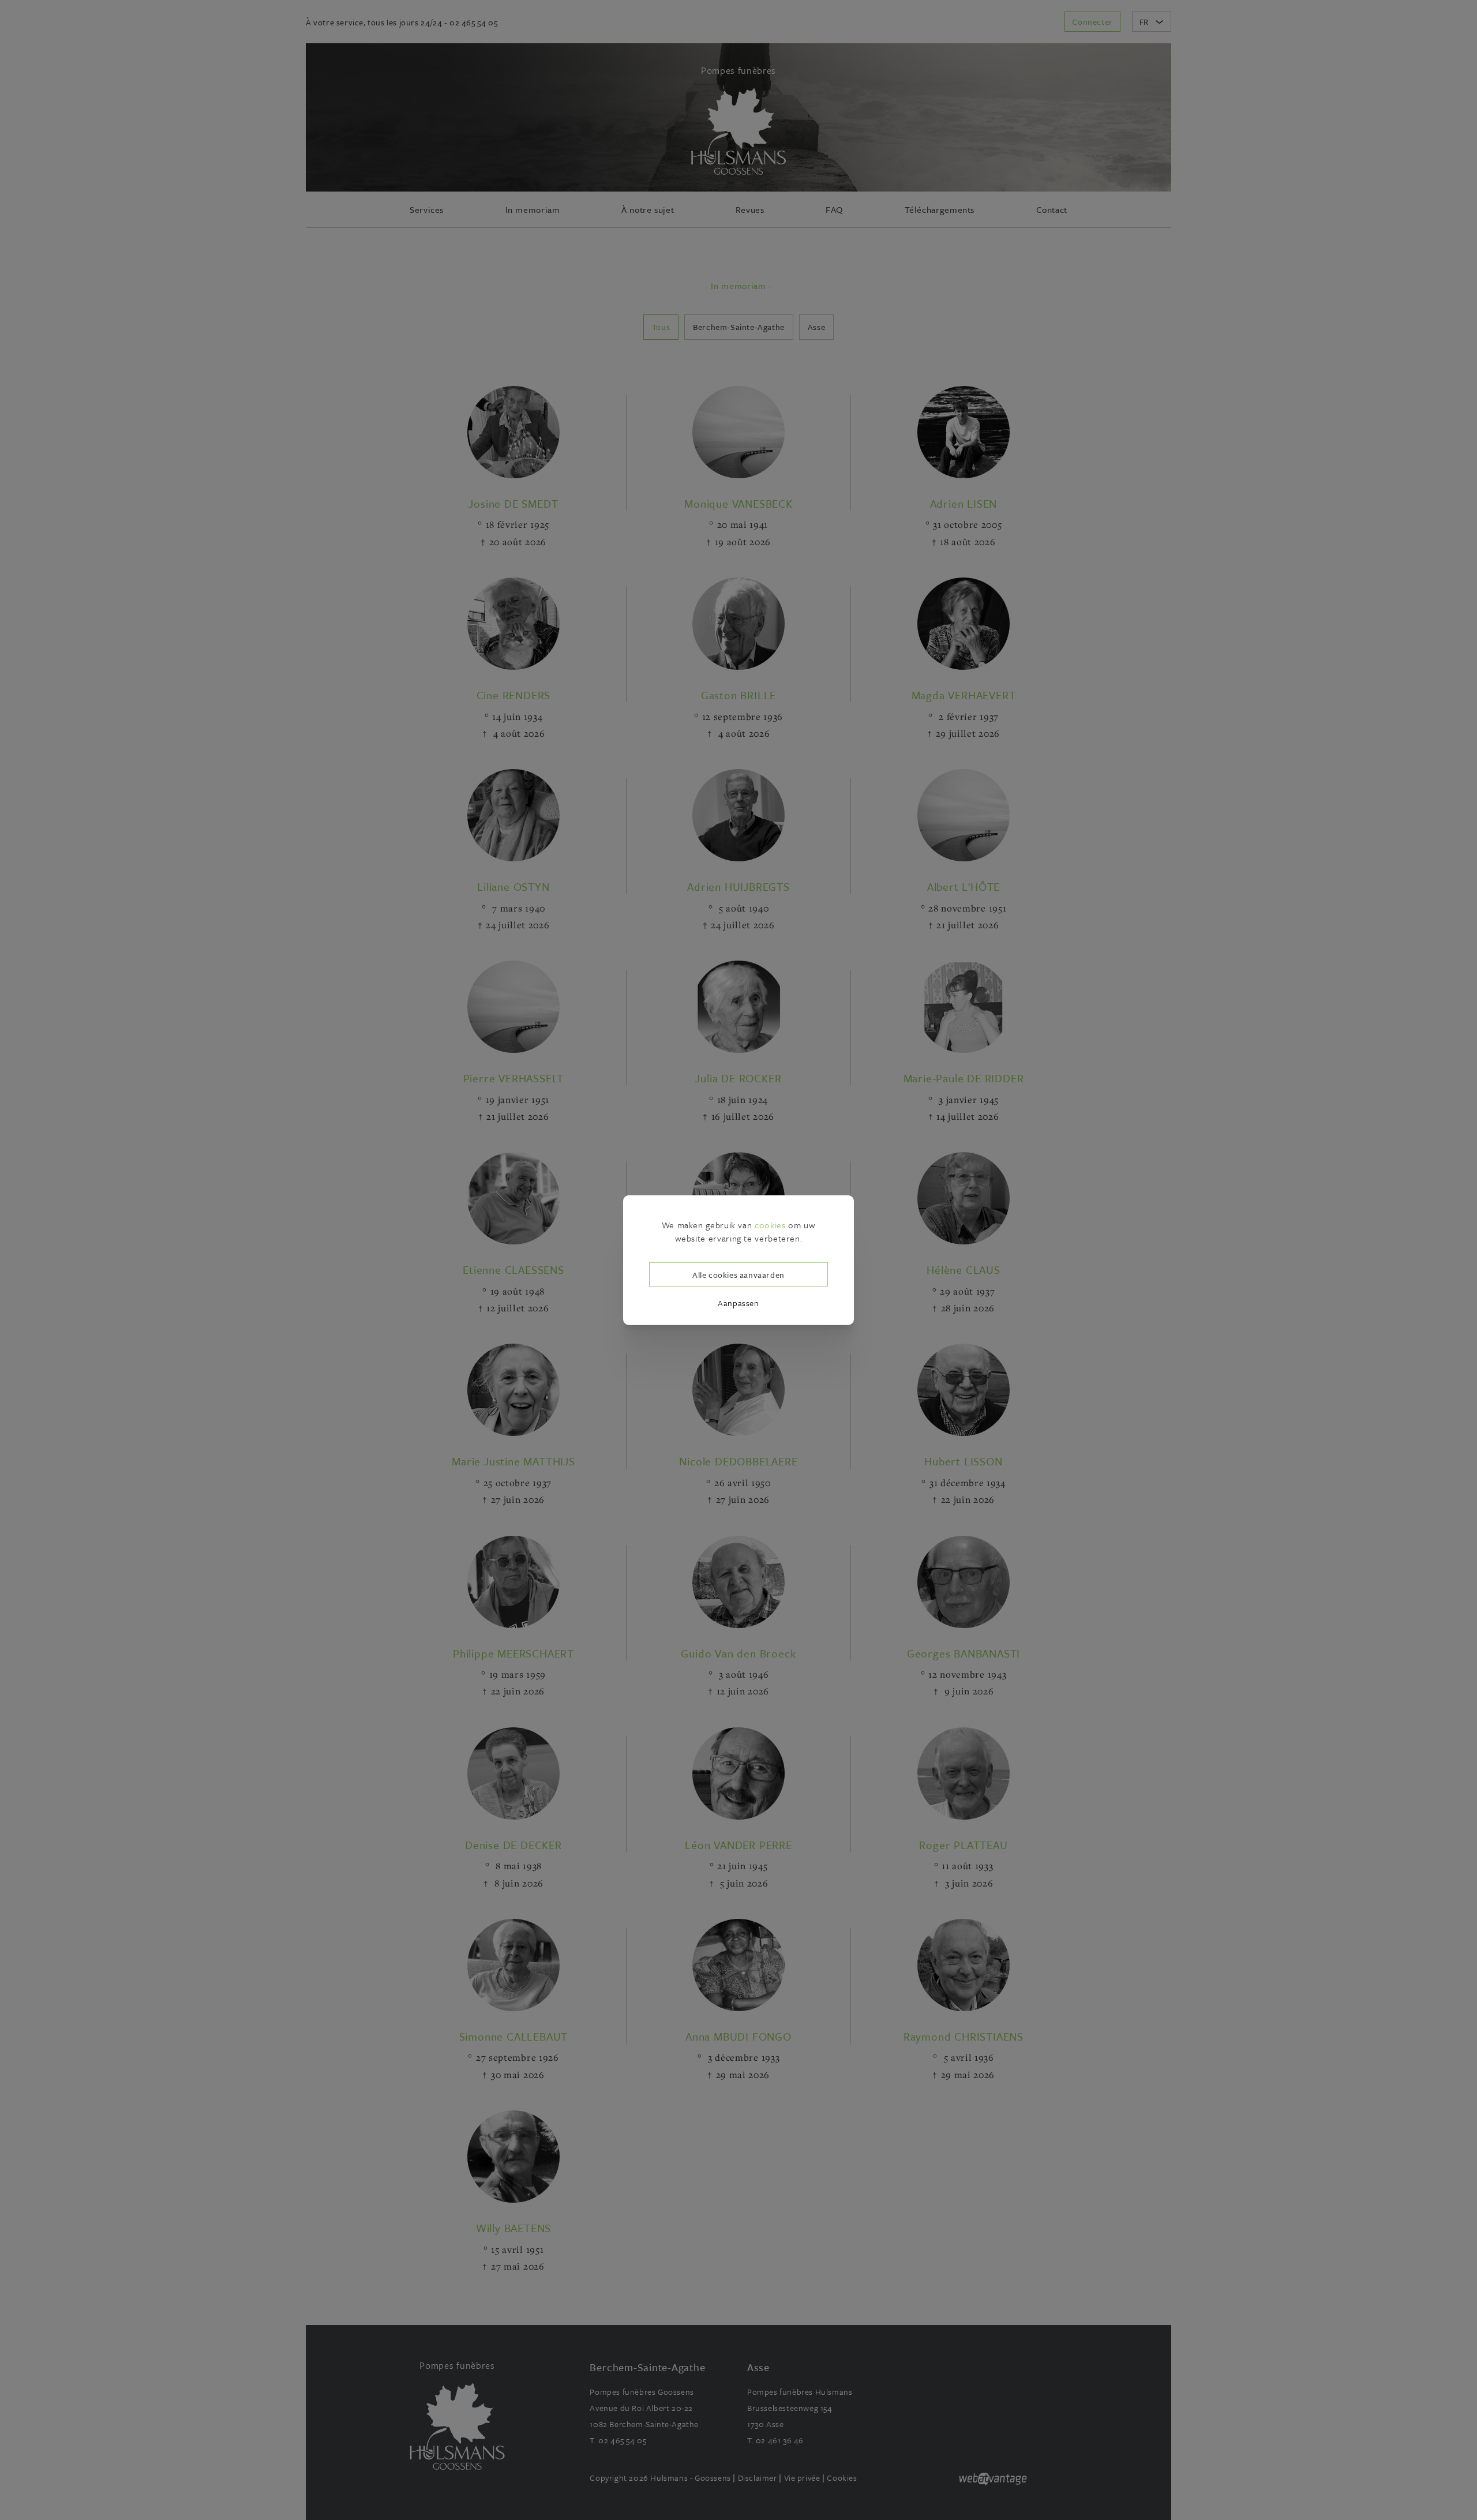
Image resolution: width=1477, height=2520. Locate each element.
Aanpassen (738, 1303)
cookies (770, 1225)
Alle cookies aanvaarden (738, 1274)
